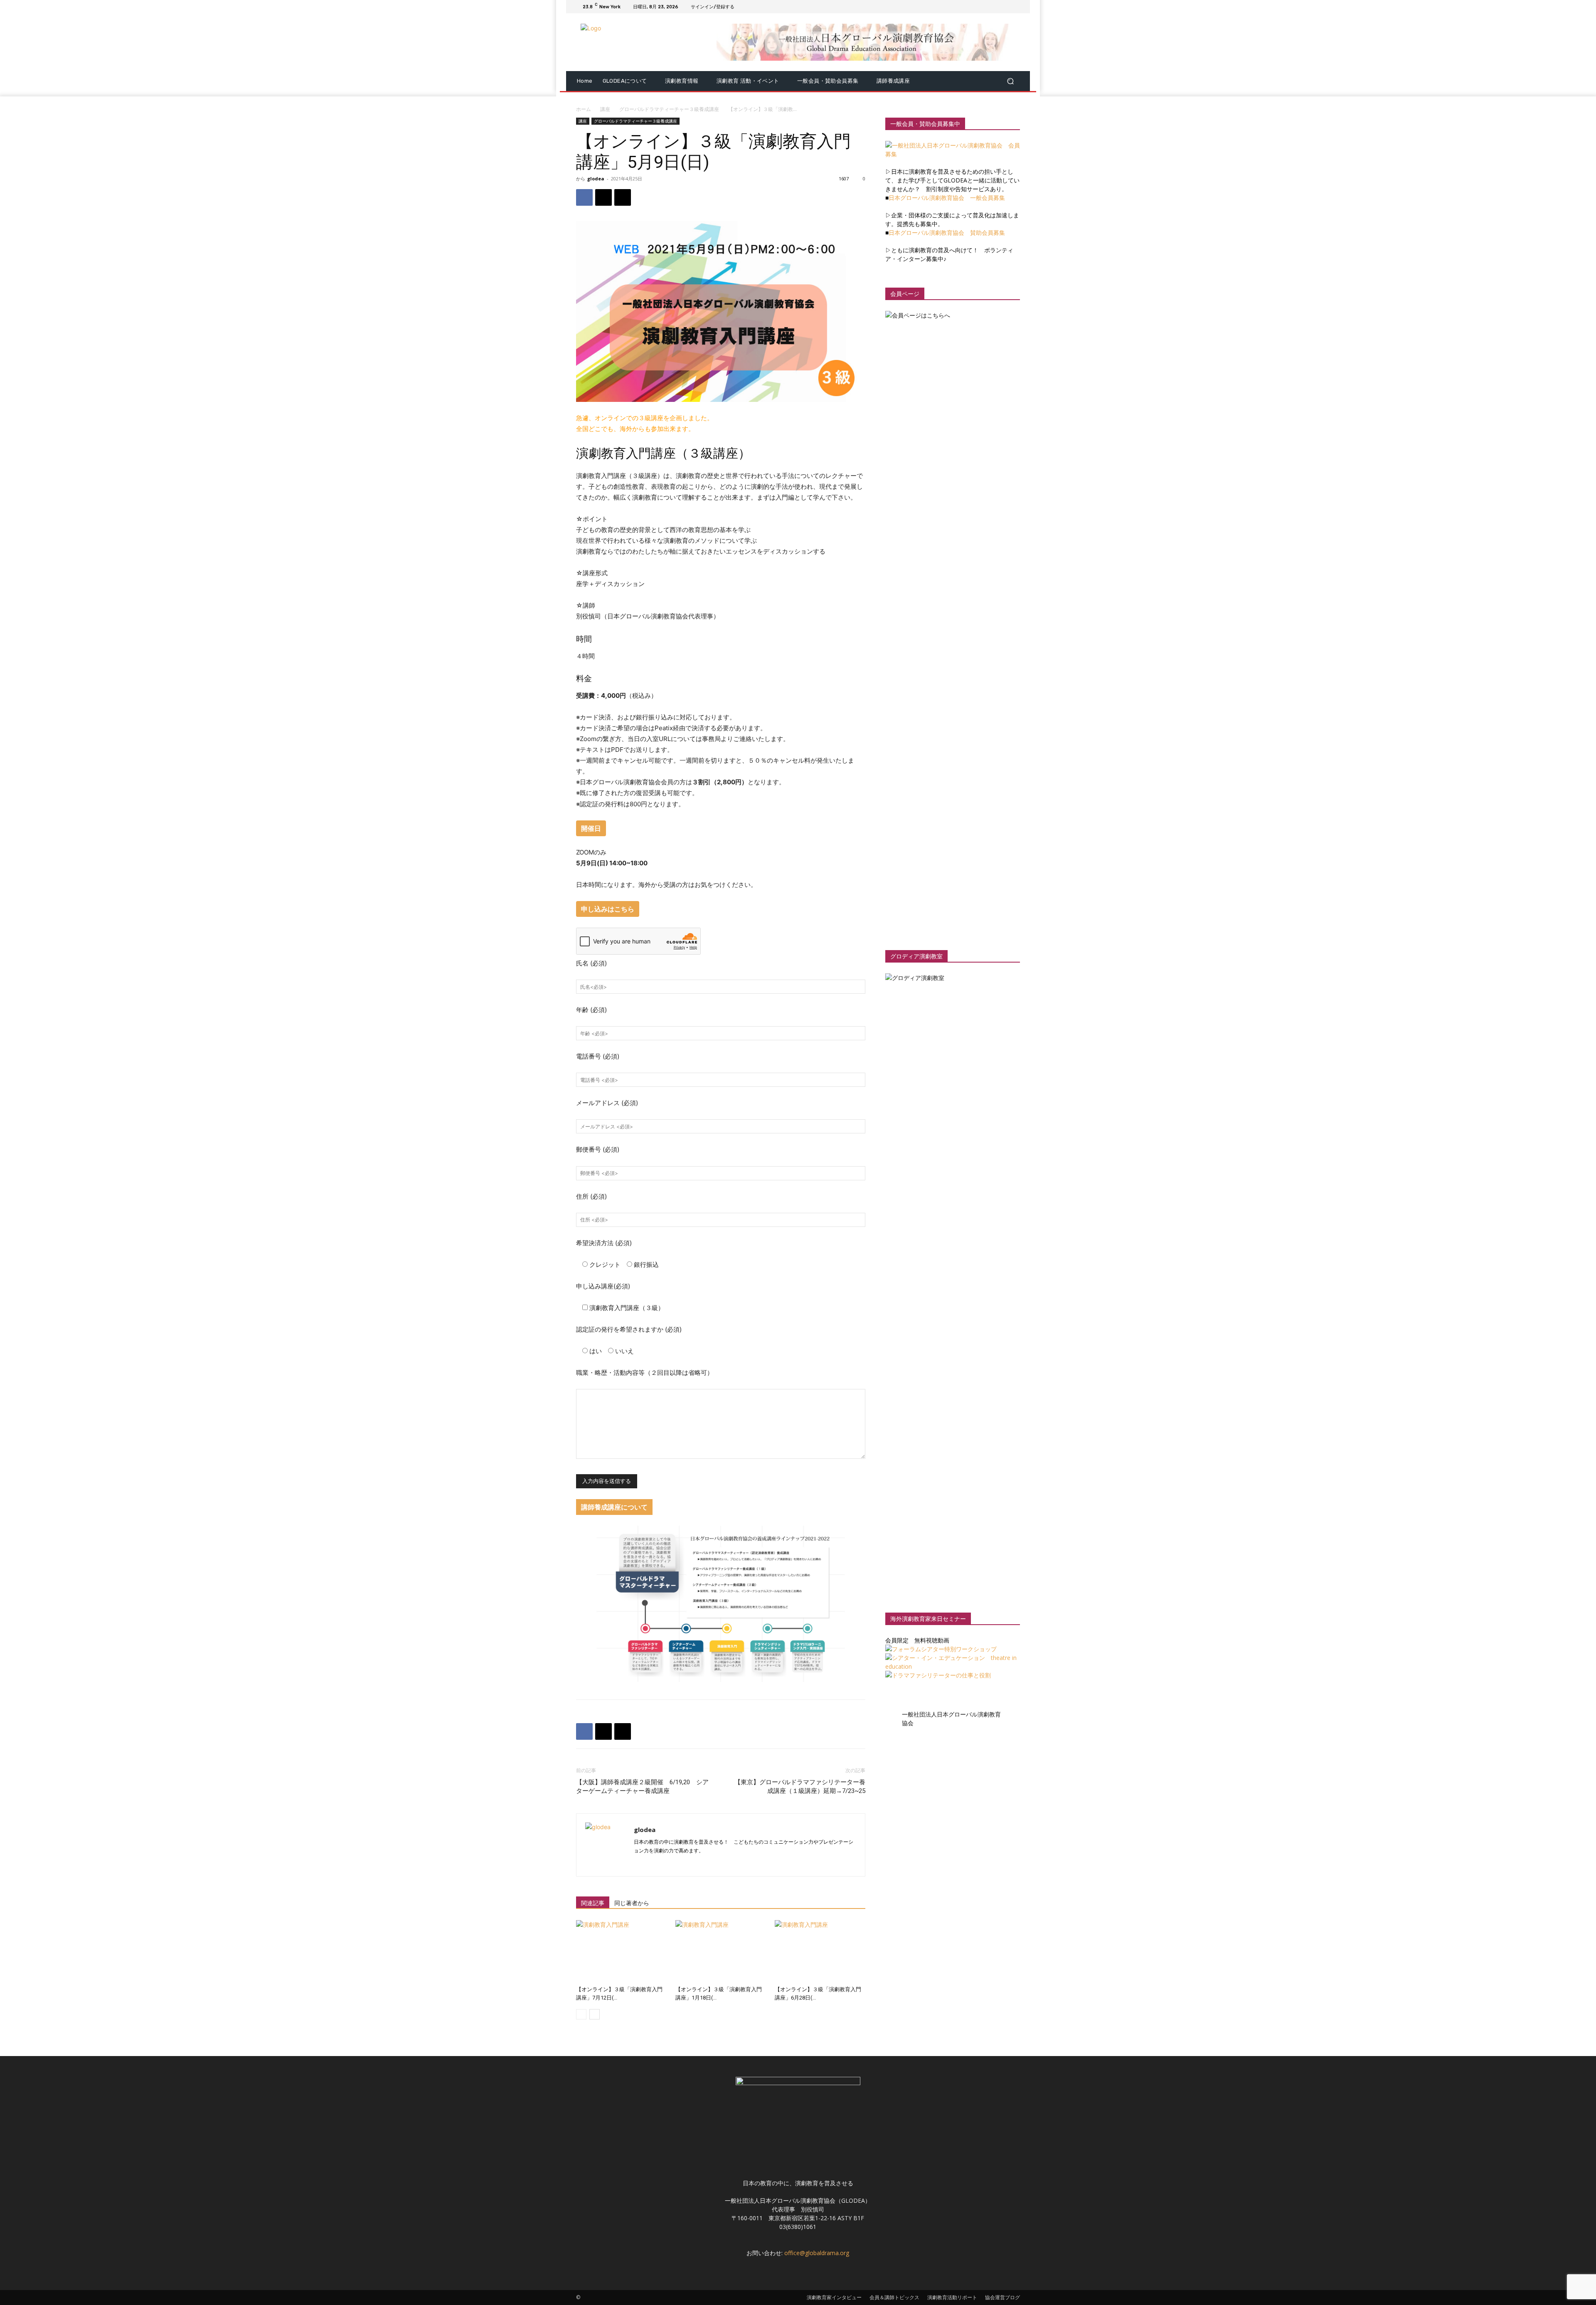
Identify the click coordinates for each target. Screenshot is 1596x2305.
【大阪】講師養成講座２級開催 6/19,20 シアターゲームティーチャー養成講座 (642, 1787)
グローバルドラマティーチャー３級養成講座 (669, 109)
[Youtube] (1015, 7)
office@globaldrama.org (817, 2253)
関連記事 (593, 1903)
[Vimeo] (1005, 7)
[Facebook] (975, 7)
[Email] (623, 197)
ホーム (584, 109)
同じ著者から (632, 1903)
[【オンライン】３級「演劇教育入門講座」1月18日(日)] (721, 1951)
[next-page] (595, 2014)
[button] (1010, 81)
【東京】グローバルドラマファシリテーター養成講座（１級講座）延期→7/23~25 (800, 1787)
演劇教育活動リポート (952, 2297)
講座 (605, 109)
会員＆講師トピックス (894, 2297)
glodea (596, 179)
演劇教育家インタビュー (834, 2297)
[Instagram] (985, 7)
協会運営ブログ (1002, 2297)
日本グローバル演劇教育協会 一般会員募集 (947, 198)
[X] (995, 7)
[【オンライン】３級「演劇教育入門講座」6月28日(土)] (820, 1951)
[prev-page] (581, 2014)
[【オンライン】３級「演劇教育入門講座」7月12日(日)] (621, 1951)
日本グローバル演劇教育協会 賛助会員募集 (947, 233)
